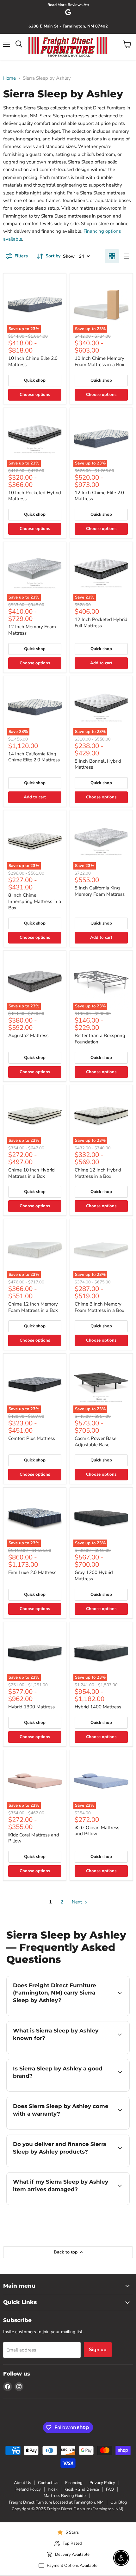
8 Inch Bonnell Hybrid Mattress (98, 764)
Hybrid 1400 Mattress (98, 1707)
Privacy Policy (102, 2483)
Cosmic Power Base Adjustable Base (96, 1442)
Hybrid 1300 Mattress (31, 1707)
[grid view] (112, 256)
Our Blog (119, 2502)
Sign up (98, 2350)
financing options (74, 2166)
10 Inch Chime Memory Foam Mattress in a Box (99, 361)
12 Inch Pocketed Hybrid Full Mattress (101, 623)
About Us (22, 2483)
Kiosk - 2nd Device (82, 2489)
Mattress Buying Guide (65, 2496)
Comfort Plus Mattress (32, 1438)
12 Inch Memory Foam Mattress (32, 630)
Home (9, 78)
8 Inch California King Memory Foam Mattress (100, 891)
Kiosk (53, 2489)
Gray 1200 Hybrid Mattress (94, 1576)
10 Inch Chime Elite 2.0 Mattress (33, 361)
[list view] (126, 256)
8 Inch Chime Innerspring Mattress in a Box (35, 901)
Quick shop (35, 380)
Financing (74, 2483)
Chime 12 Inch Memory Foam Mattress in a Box (33, 1307)
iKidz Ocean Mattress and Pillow (97, 1831)
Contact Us (48, 2483)
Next (77, 1902)
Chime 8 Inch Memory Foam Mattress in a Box (99, 1307)
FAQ (110, 2489)
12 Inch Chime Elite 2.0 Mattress (99, 496)
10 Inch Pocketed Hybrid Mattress (35, 496)
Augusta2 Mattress (28, 1036)
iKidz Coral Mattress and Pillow (34, 1838)
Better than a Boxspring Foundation (100, 1039)
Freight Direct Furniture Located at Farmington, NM (56, 2502)
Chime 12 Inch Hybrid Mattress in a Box (98, 1173)
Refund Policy (28, 2489)
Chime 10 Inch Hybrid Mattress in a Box (31, 1173)
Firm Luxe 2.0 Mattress (32, 1572)
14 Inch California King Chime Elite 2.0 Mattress (34, 757)
